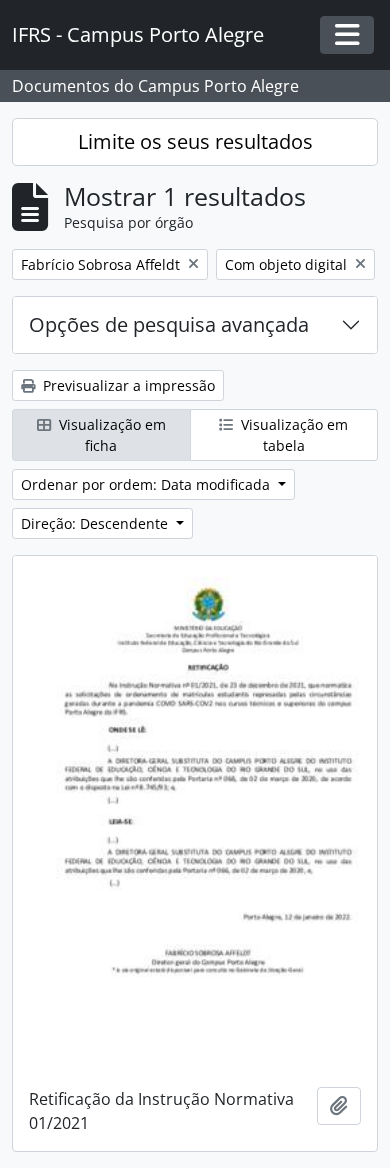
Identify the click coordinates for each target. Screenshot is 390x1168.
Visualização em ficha (110, 435)
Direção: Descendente (96, 523)
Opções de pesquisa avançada (169, 324)
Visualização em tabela (292, 435)
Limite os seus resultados (195, 141)
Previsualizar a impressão (127, 385)
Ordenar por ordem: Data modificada (147, 484)
